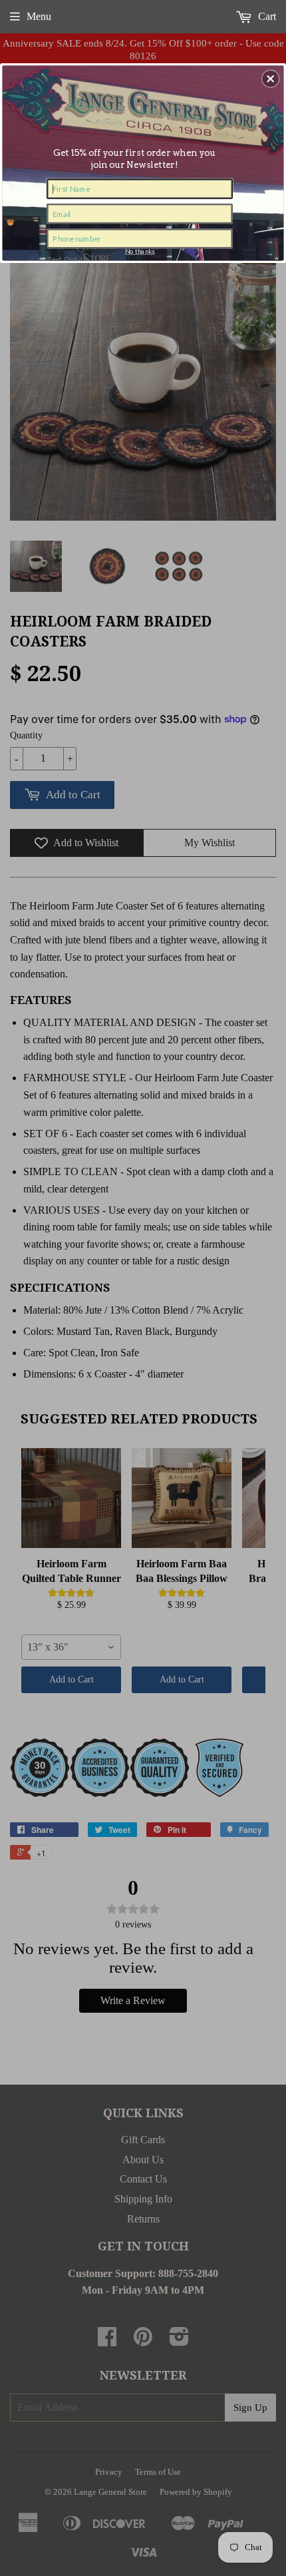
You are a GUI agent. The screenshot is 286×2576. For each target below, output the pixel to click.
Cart (266, 16)
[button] (271, 79)
